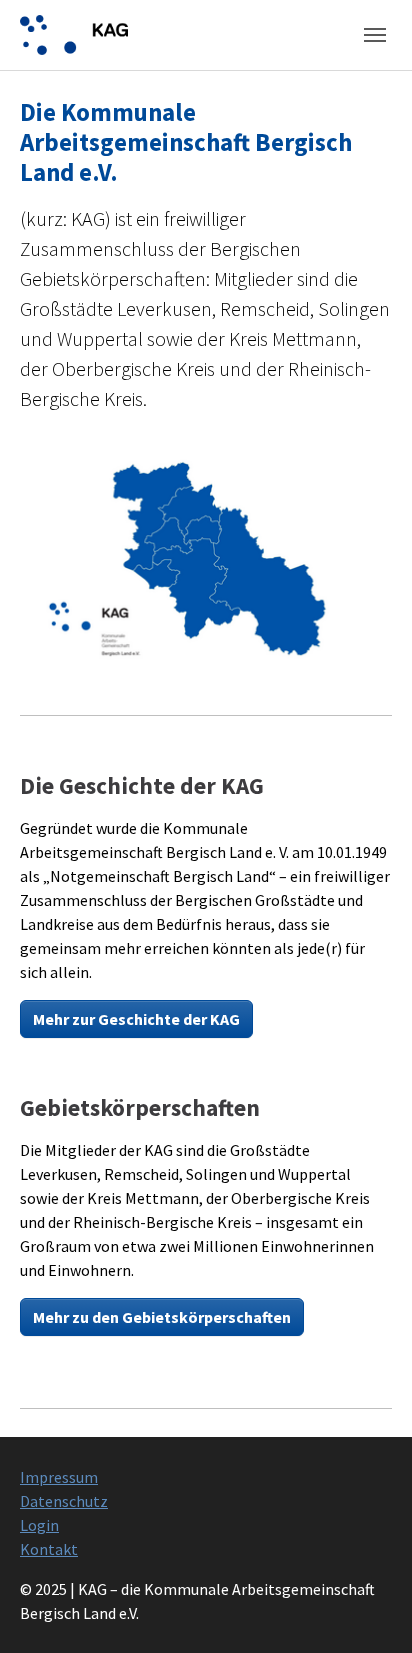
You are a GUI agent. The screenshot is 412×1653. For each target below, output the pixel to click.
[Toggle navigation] (375, 35)
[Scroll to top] (368, 1609)
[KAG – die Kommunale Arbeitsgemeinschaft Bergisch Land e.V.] (74, 34)
